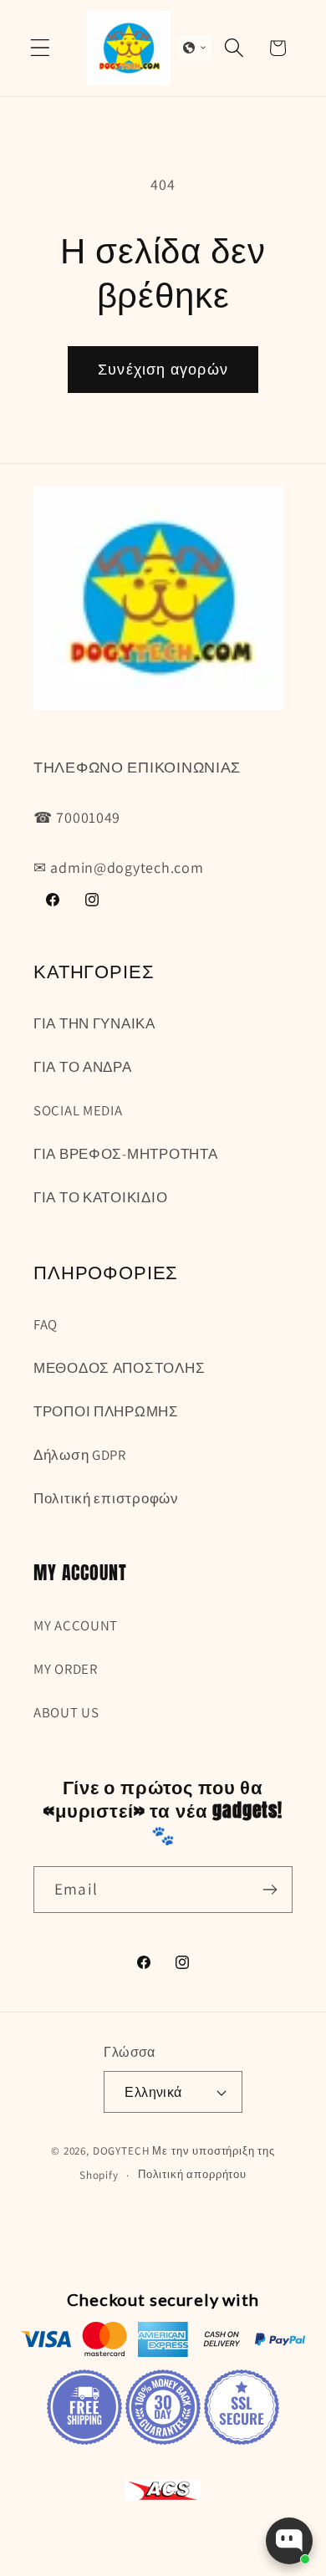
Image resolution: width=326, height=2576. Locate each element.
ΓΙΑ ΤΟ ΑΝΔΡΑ (83, 1067)
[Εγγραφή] (270, 1890)
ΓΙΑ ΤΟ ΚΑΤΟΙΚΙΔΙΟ (100, 1197)
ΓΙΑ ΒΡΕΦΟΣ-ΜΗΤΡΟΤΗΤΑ (125, 1154)
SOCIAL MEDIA (78, 1110)
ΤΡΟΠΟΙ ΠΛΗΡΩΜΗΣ (106, 1411)
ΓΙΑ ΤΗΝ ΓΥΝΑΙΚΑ (94, 1023)
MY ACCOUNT (76, 1625)
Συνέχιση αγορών (163, 369)
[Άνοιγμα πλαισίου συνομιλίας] (289, 2541)
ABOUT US (66, 1712)
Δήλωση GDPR (80, 1455)
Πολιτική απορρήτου (192, 2174)
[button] (41, 48)
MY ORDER (66, 1669)
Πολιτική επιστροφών (106, 1498)
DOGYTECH (122, 2151)
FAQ (46, 1324)
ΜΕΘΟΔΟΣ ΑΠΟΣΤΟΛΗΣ (119, 1368)
